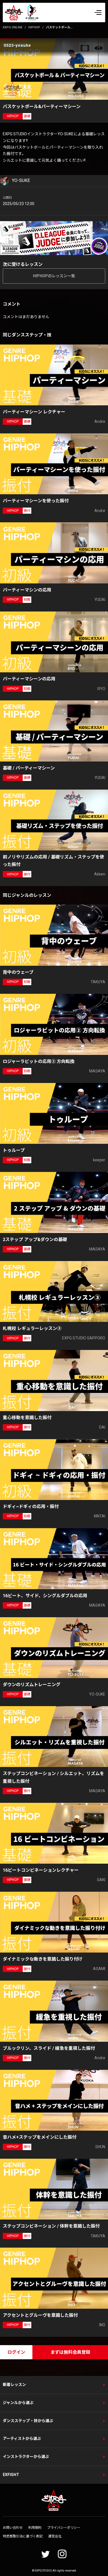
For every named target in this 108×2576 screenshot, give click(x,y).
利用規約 (35, 2528)
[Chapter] (85, 48)
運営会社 (55, 2536)
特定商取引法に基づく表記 (23, 2536)
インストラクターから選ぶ (26, 2457)
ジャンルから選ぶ (18, 2403)
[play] (55, 69)
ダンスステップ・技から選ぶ (28, 2421)
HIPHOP (34, 27)
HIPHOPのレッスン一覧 (54, 276)
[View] (99, 48)
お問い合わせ (13, 2528)
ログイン (16, 2352)
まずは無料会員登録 (70, 2352)
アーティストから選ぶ (22, 2438)
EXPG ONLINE (13, 27)
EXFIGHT (11, 2475)
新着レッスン (14, 2385)
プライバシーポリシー (64, 2528)
